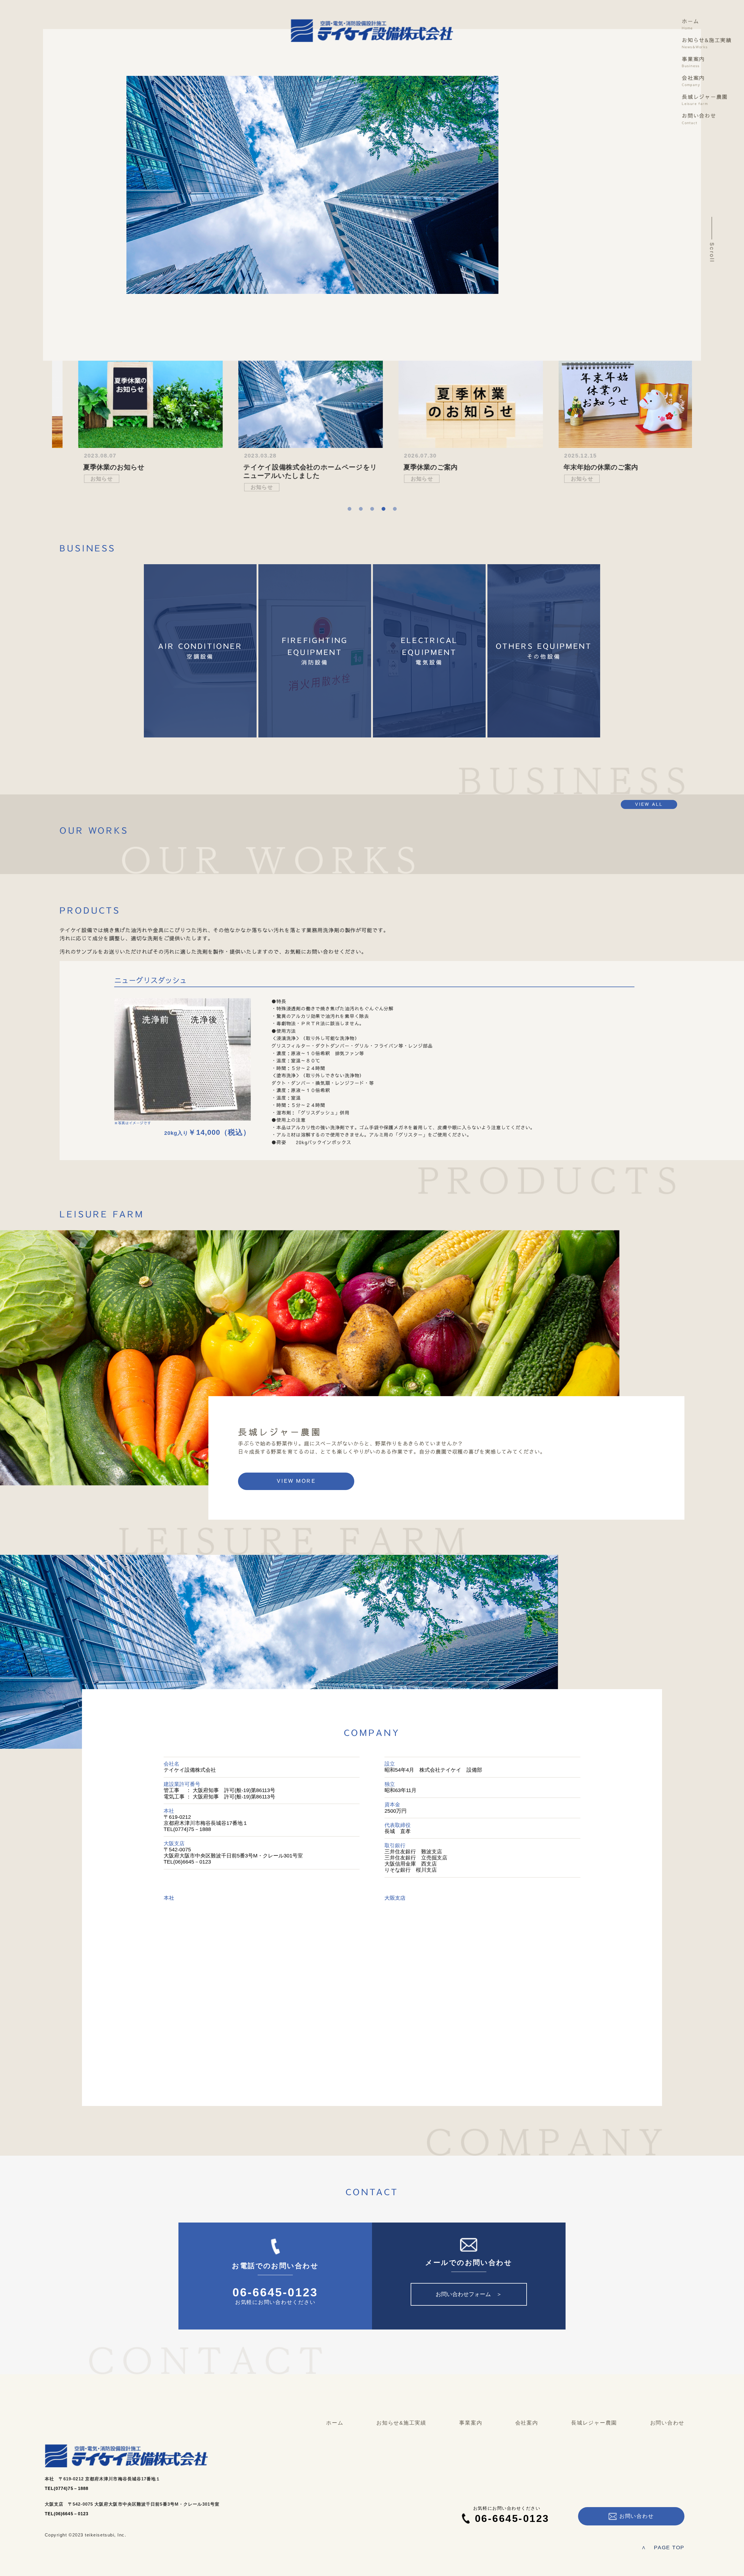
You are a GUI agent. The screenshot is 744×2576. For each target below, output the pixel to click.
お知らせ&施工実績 (707, 43)
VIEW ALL (649, 804)
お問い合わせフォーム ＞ (469, 2294)
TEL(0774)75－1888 (67, 2488)
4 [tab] (383, 509)
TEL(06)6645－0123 (67, 2514)
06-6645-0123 (275, 2293)
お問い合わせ (699, 119)
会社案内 (693, 81)
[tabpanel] (132, 417)
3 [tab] (372, 509)
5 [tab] (395, 509)
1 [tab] (349, 509)
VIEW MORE (296, 1481)
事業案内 (693, 62)
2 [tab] (361, 509)
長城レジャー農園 (705, 100)
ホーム (690, 24)
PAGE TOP (663, 2548)
